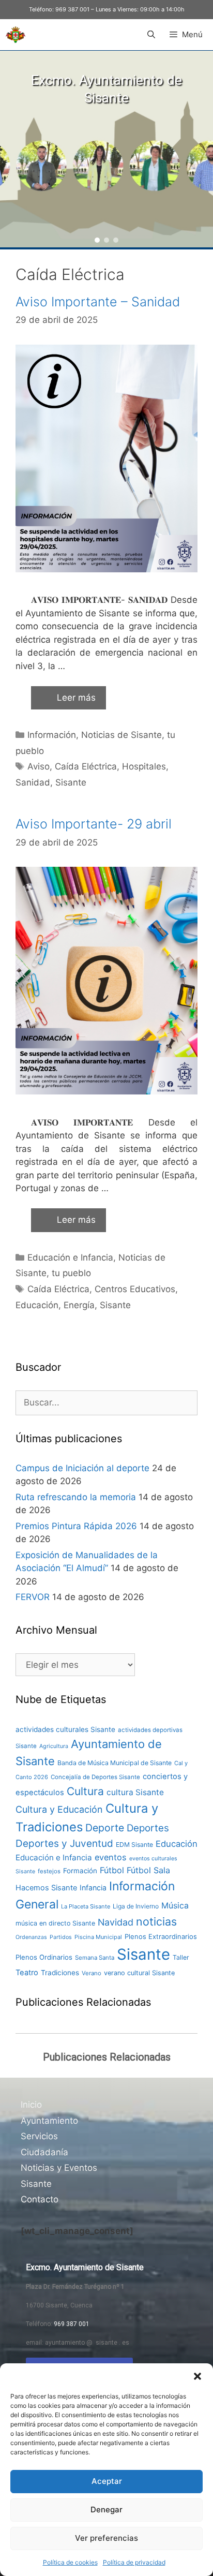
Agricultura (54, 1746)
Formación (80, 1871)
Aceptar (107, 2481)
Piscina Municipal (98, 1937)
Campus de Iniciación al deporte (82, 1468)
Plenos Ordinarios (44, 1957)
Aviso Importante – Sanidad (98, 302)
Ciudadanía (44, 2152)
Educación (37, 1305)
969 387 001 (72, 9)
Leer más (76, 698)
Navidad (116, 1922)
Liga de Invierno (136, 1906)
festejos (49, 1871)
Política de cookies (70, 2562)
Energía (79, 1305)
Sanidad (33, 782)
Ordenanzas (31, 1937)
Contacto (40, 2199)
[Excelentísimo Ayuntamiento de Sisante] (16, 35)
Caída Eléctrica (86, 766)
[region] (106, 149)
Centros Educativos (135, 1289)
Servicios (39, 2136)
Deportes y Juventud (64, 1844)
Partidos (61, 1937)
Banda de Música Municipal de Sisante (115, 1763)
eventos (111, 1857)
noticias (156, 1921)
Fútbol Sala (148, 1870)
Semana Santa (95, 1958)
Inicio (31, 2105)
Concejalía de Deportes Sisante (95, 1777)
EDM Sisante (134, 1845)
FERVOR (33, 1597)
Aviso (39, 766)
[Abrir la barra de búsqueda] (151, 35)
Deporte (105, 1828)
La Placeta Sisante (86, 1906)
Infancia (93, 1887)
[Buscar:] (106, 1402)
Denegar (106, 2510)
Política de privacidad (134, 2562)
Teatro (27, 1973)
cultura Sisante (135, 1792)
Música (175, 1906)
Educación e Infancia (70, 1257)
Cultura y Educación (59, 1809)
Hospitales (144, 766)
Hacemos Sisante (46, 1888)
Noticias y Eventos (59, 2168)
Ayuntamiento (49, 2121)
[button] (197, 2376)
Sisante (71, 782)
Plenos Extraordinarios (161, 1936)
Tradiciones (60, 1973)
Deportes (148, 1828)
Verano (92, 1973)
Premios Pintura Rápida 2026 (76, 1526)
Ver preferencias (106, 2538)
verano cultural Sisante (139, 1973)
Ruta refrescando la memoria (76, 1497)
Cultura (85, 1791)
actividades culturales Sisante (65, 1729)
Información (52, 735)
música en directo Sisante (55, 1923)
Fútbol (112, 1870)
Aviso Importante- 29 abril (94, 824)
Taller (181, 1957)
